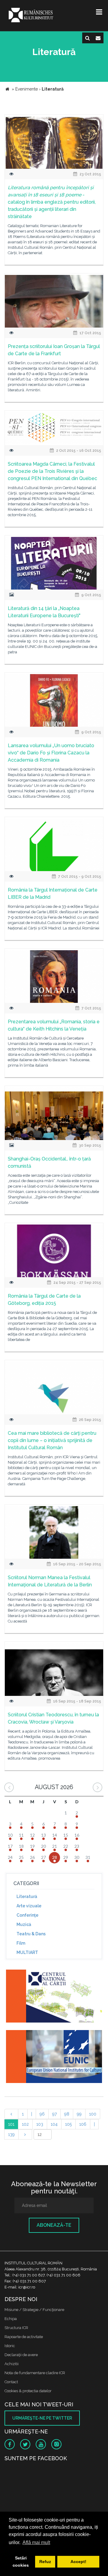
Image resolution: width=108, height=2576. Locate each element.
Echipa (11, 2319)
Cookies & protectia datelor (28, 2391)
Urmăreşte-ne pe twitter (42, 2418)
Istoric (10, 2346)
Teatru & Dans (31, 1934)
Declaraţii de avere (21, 2355)
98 (67, 2114)
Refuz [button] (45, 2562)
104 (54, 2124)
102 (25, 2124)
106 (83, 2124)
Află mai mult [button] (36, 2542)
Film (21, 1943)
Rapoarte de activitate (24, 2337)
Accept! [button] (78, 2562)
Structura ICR (16, 2328)
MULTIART (27, 1952)
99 (79, 2114)
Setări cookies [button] (21, 2562)
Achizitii (12, 2364)
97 (54, 2114)
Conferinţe (27, 1915)
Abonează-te (54, 2225)
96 (42, 2114)
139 (11, 2134)
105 (68, 2124)
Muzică (24, 1924)
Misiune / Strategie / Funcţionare (34, 2310)
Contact (11, 2382)
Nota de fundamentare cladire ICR (35, 2373)
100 (93, 2114)
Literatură (27, 1897)
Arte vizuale (29, 1906)
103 (40, 2124)
